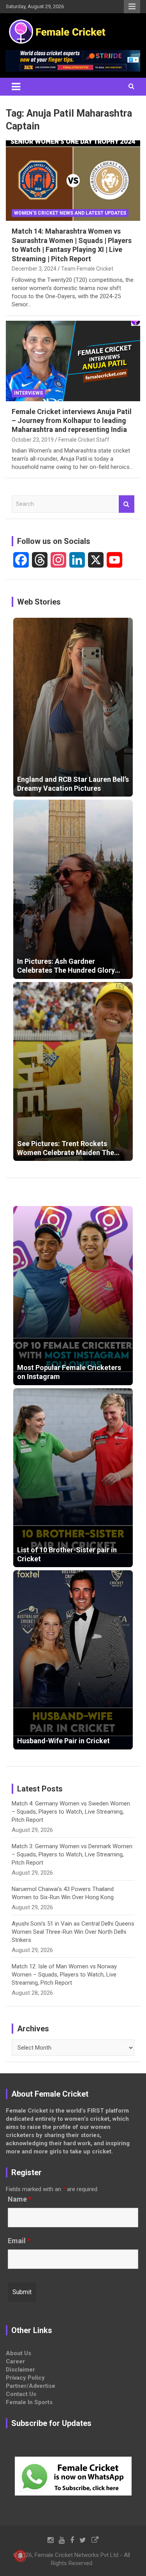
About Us (18, 2353)
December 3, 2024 (34, 269)
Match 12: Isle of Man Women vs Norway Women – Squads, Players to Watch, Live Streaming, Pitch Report (64, 1975)
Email (19, 2241)
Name (20, 2199)
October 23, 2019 (33, 440)
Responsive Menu (132, 7)
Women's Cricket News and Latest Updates (70, 213)
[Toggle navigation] (16, 87)
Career (15, 2361)
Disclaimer (20, 2370)
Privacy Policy (25, 2378)
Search (127, 504)
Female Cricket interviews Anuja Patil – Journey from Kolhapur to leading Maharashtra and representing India (72, 421)
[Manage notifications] (20, 2556)
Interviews (28, 393)
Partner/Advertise (31, 2386)
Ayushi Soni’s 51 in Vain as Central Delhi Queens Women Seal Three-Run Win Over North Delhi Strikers (73, 1932)
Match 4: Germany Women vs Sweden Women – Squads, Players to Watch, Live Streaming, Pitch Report (71, 1812)
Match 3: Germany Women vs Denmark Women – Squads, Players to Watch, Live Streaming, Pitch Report (72, 1854)
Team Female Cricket (87, 269)
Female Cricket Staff (84, 440)
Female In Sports (29, 2402)
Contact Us (21, 2394)
